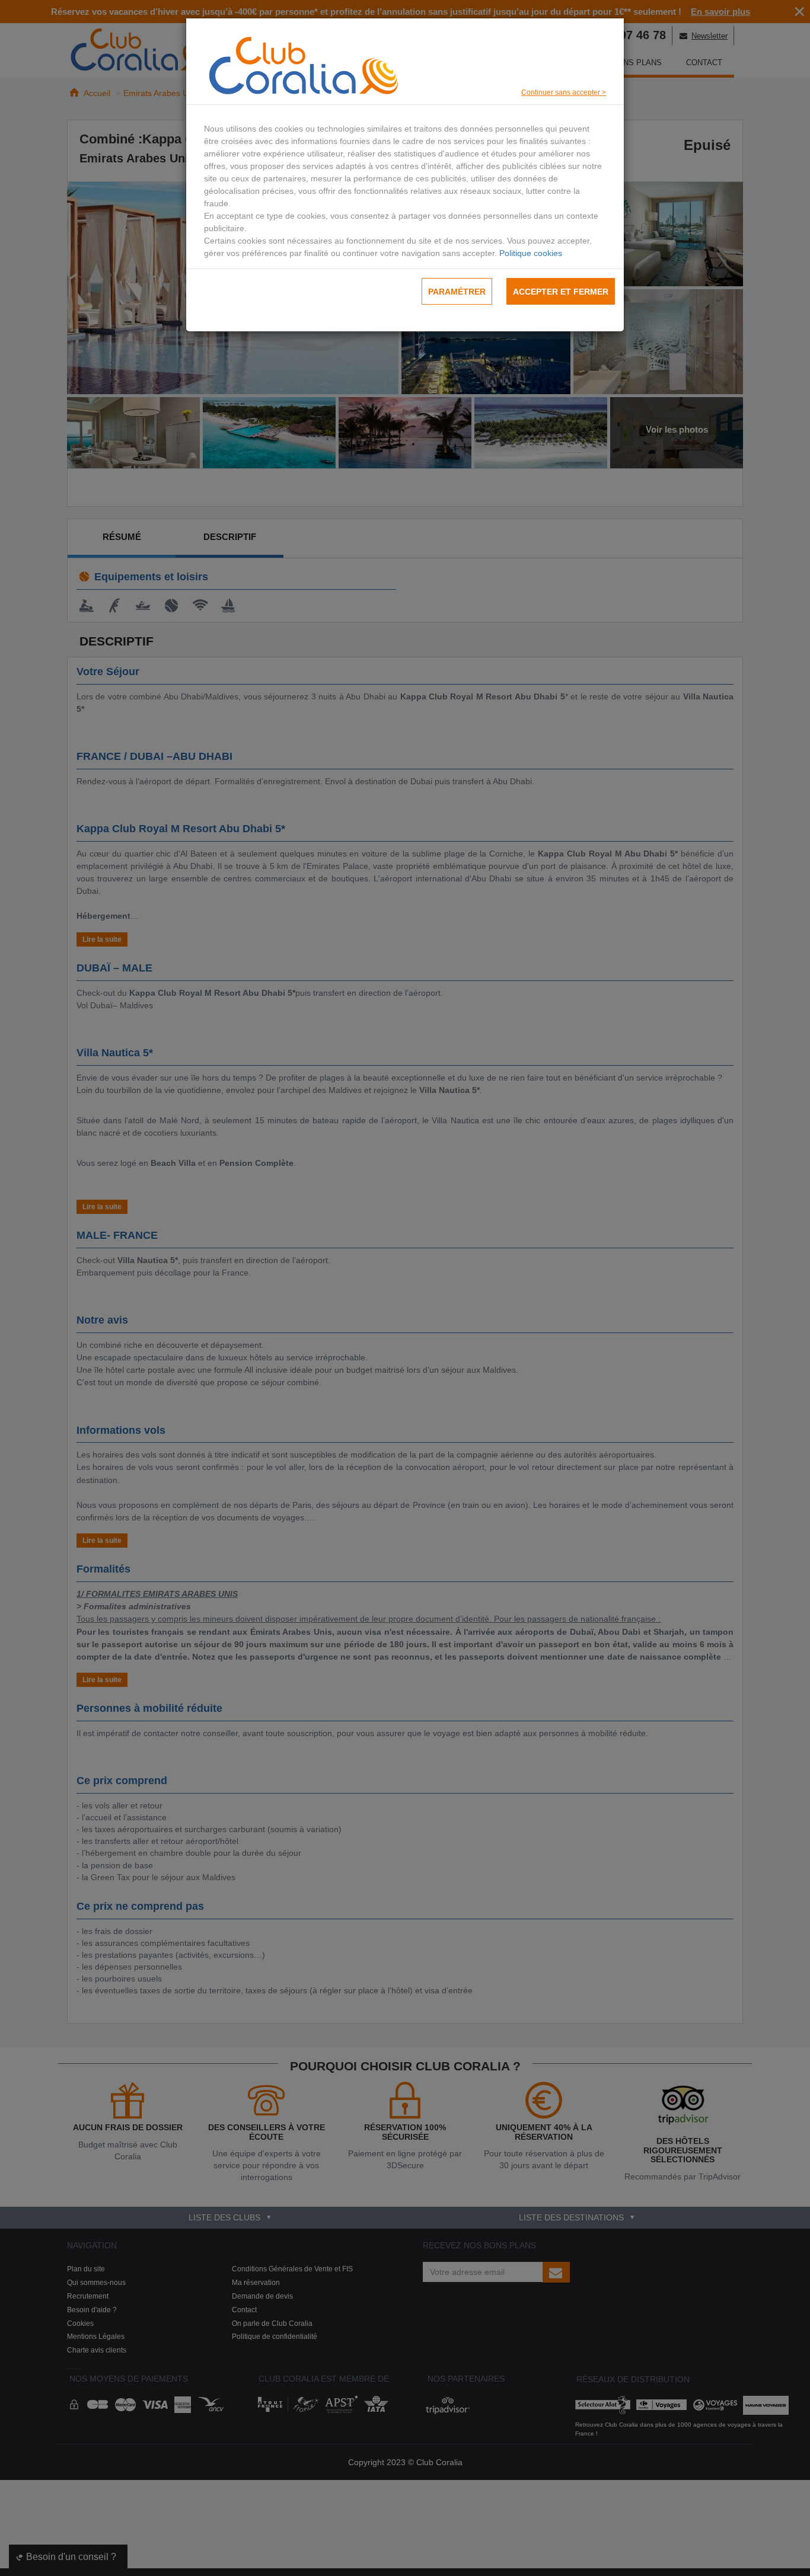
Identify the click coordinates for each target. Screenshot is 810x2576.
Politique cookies (531, 253)
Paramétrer (457, 292)
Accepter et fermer (561, 292)
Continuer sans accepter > (564, 92)
